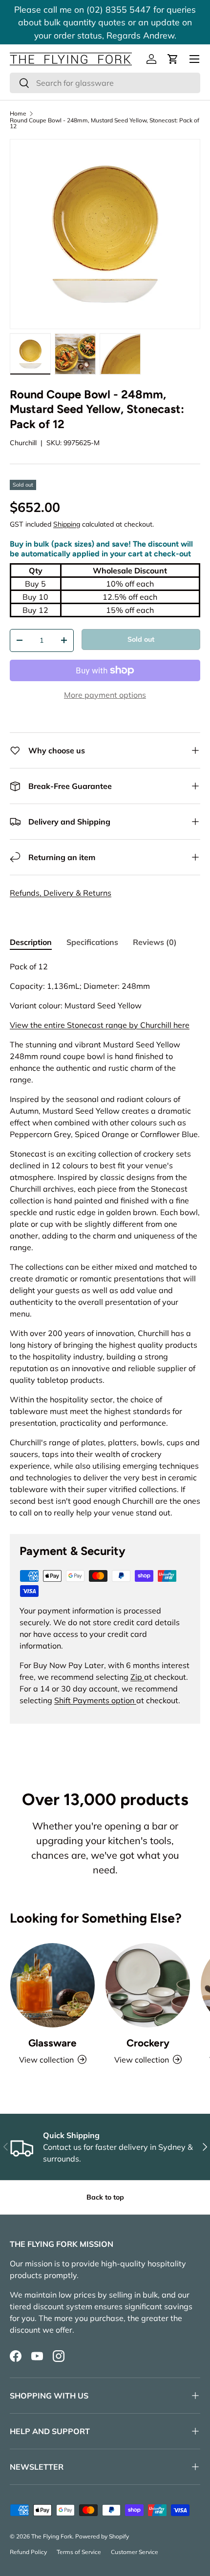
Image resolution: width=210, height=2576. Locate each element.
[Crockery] (148, 1985)
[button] (173, 59)
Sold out (141, 639)
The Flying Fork (52, 2536)
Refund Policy (28, 2552)
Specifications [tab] (92, 942)
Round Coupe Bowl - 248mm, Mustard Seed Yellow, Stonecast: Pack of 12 (105, 123)
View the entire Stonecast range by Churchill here (100, 1025)
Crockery (148, 2043)
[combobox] (105, 83)
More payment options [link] (105, 695)
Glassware (52, 2043)
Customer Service (135, 2552)
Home (18, 114)
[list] (105, 234)
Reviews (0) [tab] (155, 942)
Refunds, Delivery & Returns (61, 893)
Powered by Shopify (102, 2536)
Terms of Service (79, 2552)
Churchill (23, 443)
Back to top (105, 2197)
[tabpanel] (105, 1239)
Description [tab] (31, 942)
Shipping (67, 524)
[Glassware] (52, 1985)
